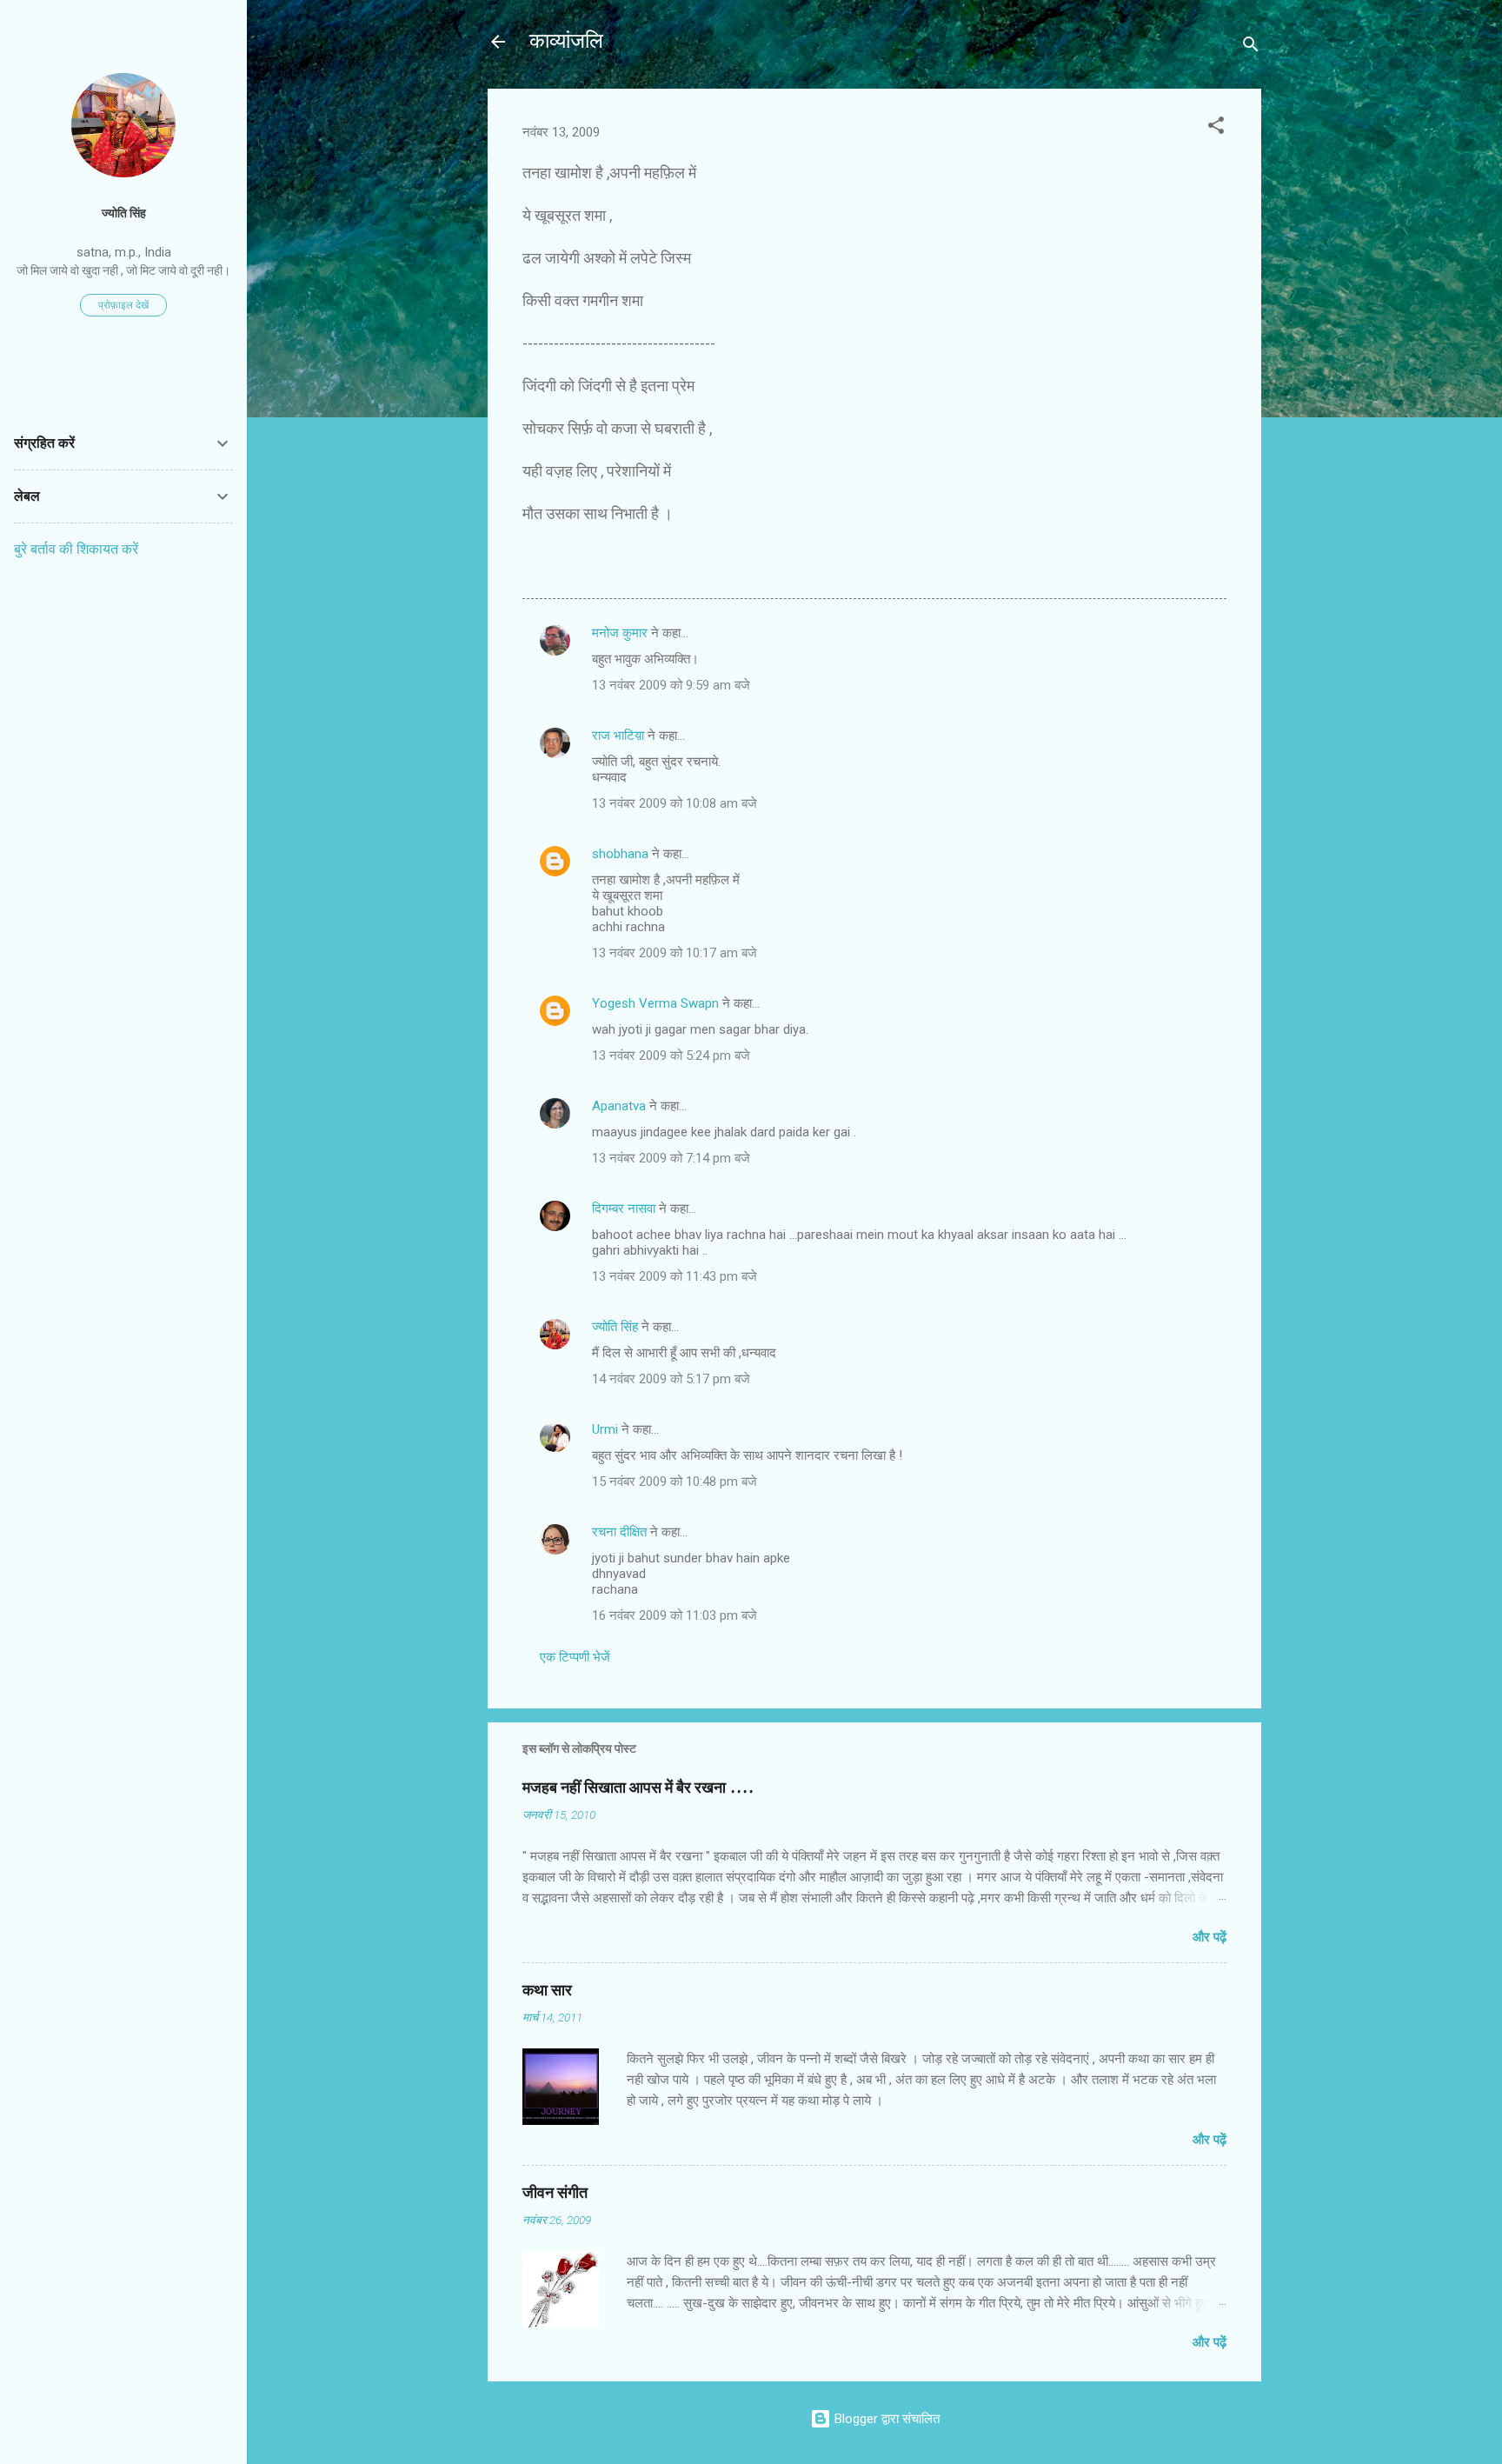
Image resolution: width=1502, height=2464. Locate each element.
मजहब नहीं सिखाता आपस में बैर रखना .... (638, 1788)
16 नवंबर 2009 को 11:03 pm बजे (675, 1615)
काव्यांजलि (566, 41)
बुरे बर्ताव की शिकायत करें (76, 549)
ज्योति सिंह (615, 1327)
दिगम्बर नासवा (624, 1209)
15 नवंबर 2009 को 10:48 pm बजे (675, 1482)
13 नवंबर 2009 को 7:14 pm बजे (671, 1158)
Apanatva (619, 1106)
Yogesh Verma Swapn (655, 1003)
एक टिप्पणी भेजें (575, 1657)
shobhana (620, 854)
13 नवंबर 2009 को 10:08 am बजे (675, 803)
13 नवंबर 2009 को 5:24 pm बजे (671, 1056)
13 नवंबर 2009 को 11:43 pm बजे (675, 1276)
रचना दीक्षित (619, 1532)
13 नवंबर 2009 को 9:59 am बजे (671, 685)
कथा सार (547, 1991)
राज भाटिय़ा (618, 736)
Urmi (605, 1429)
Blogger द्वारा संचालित (885, 2419)
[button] (1216, 128)
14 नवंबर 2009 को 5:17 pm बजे (671, 1379)
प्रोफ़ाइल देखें (123, 305)
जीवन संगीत (555, 2193)
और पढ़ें (1210, 1937)
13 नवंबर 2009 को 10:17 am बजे (675, 953)
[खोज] (1251, 47)
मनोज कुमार (620, 633)
